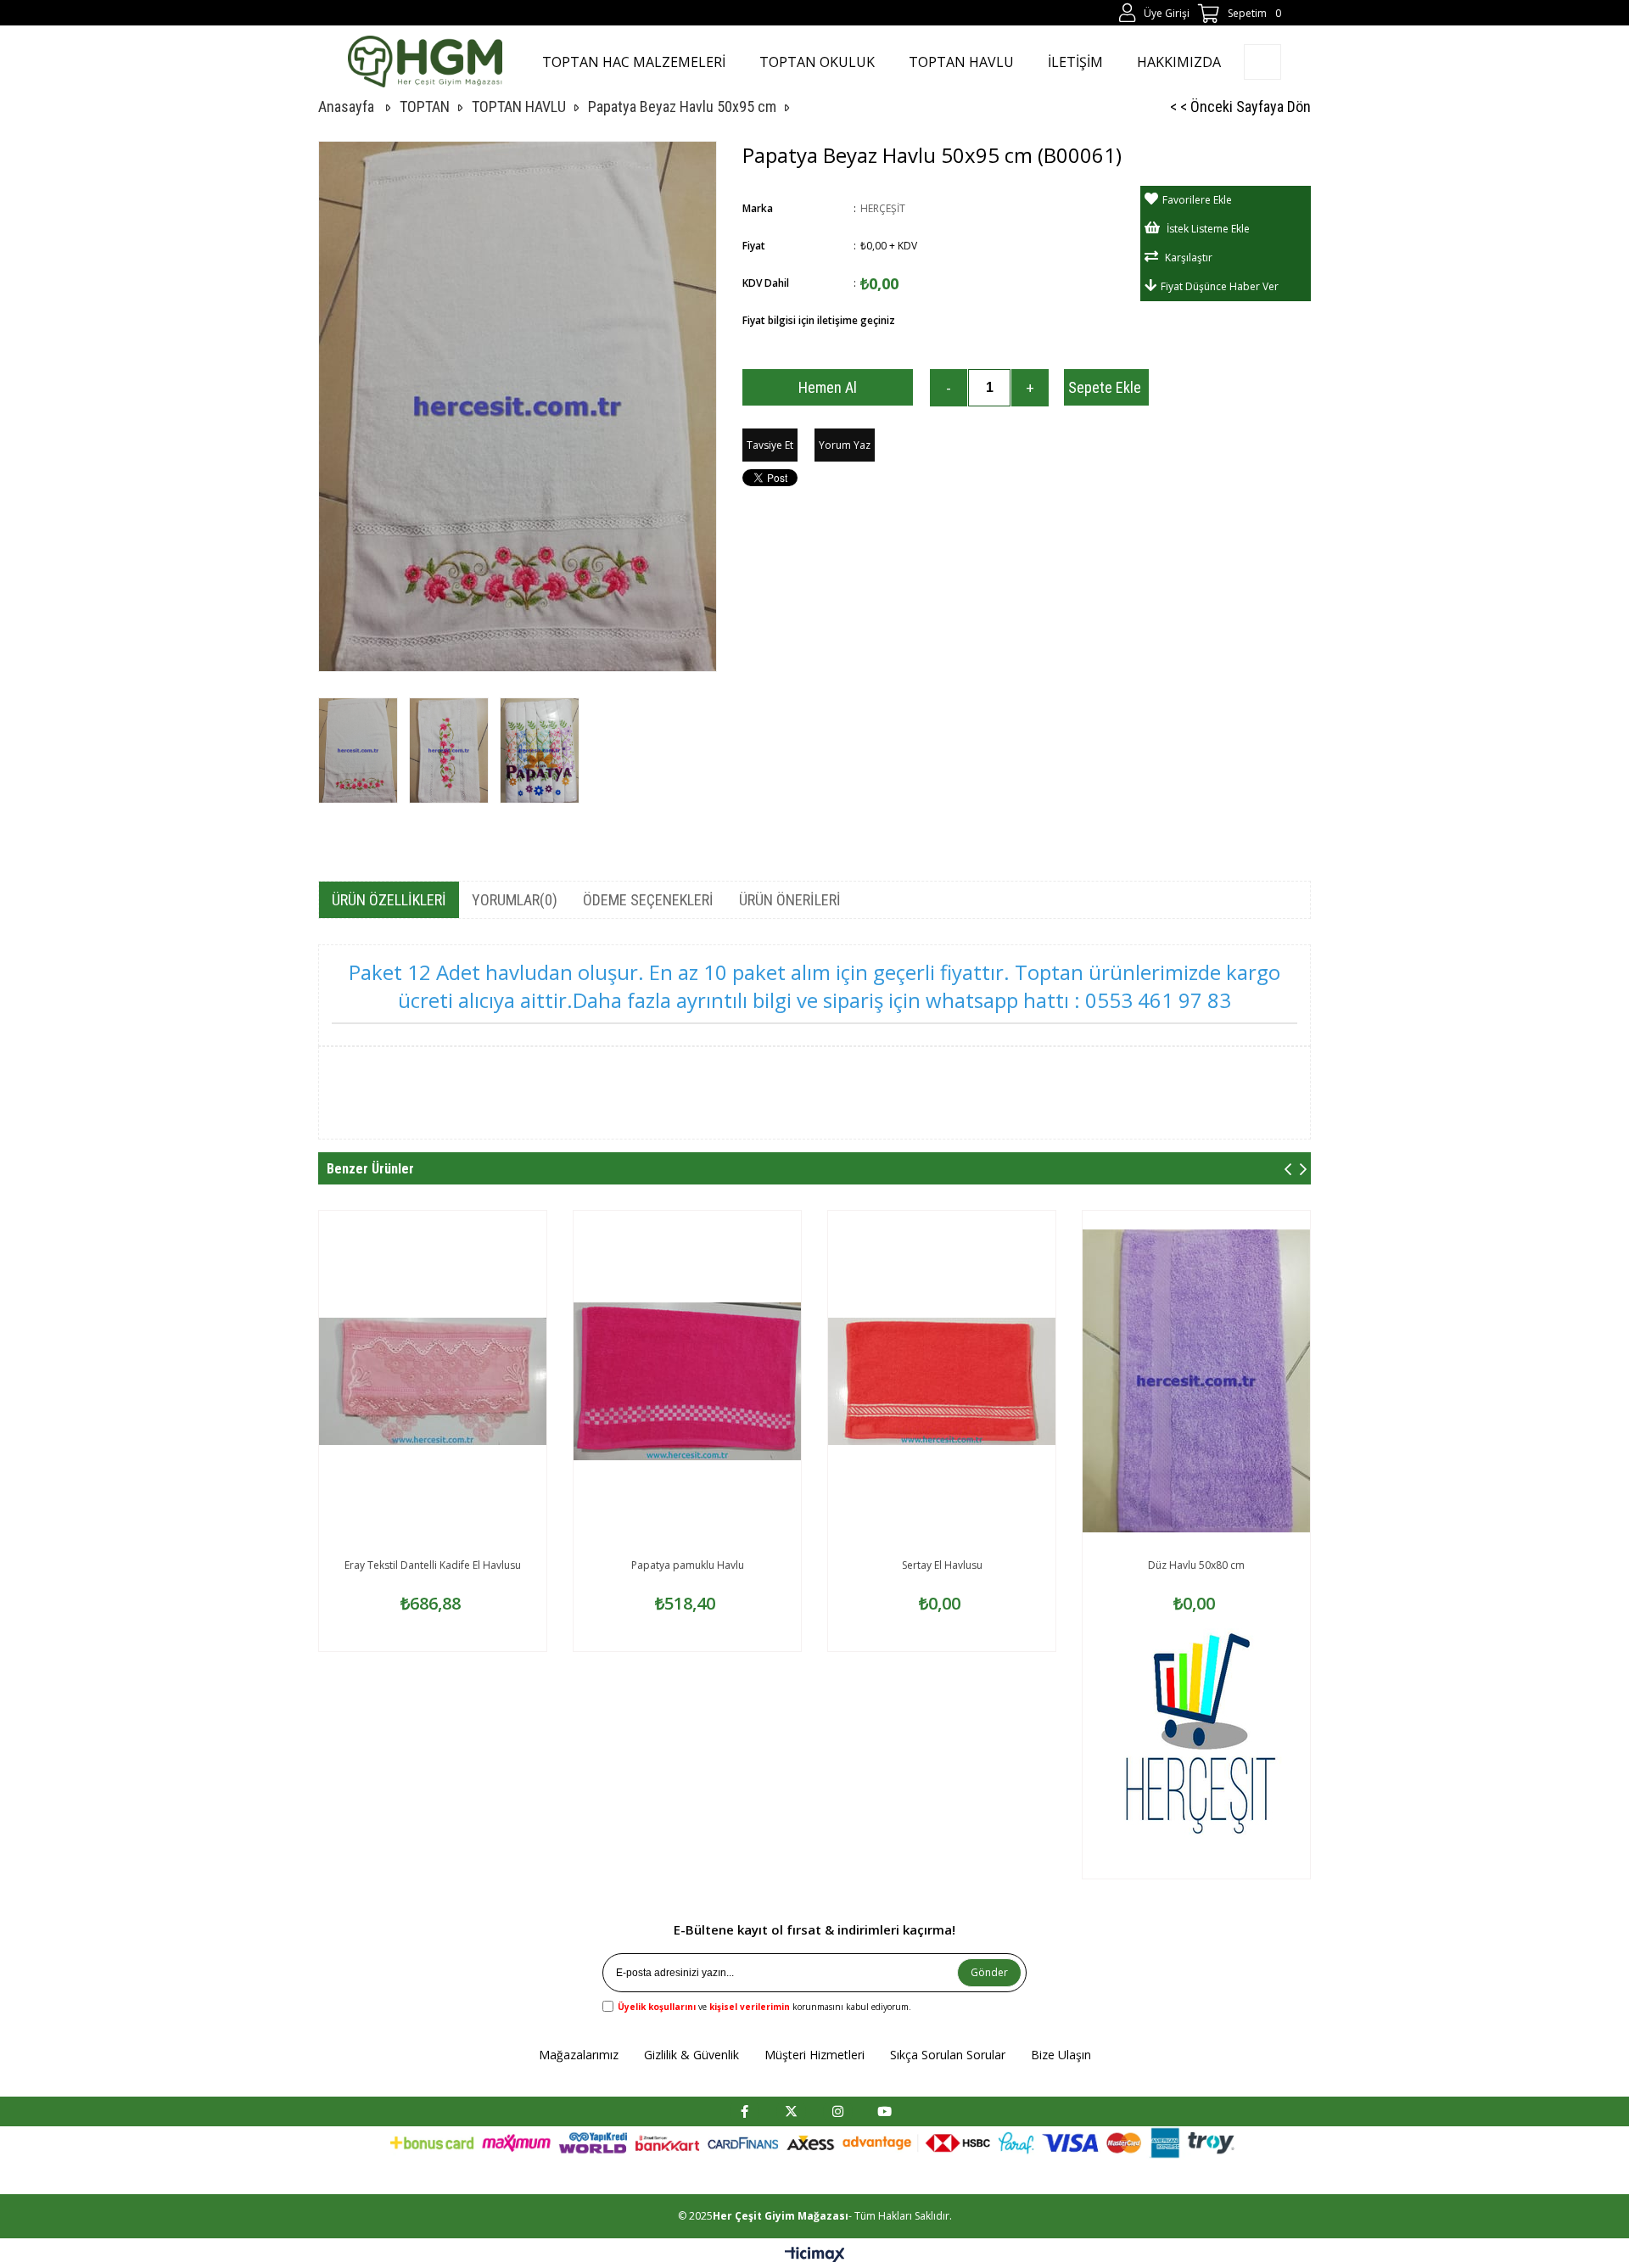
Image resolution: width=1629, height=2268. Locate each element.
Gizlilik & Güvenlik (691, 2055)
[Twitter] (791, 2111)
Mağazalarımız (579, 2055)
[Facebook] (745, 2111)
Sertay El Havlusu (942, 1565)
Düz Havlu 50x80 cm (1196, 1565)
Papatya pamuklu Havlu (688, 1565)
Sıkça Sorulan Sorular (948, 2055)
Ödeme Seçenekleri (648, 900)
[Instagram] (838, 2111)
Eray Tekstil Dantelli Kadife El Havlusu (433, 1565)
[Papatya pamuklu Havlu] (687, 1381)
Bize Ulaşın (1061, 2055)
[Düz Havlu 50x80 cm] (1196, 1381)
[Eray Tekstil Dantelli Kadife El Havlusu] (433, 1381)
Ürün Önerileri (790, 900)
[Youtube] (884, 2111)
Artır (1030, 388)
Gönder (989, 1972)
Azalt (949, 388)
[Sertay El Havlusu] (942, 1381)
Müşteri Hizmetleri (814, 2055)
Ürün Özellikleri (389, 900)
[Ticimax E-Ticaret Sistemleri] (815, 2255)
